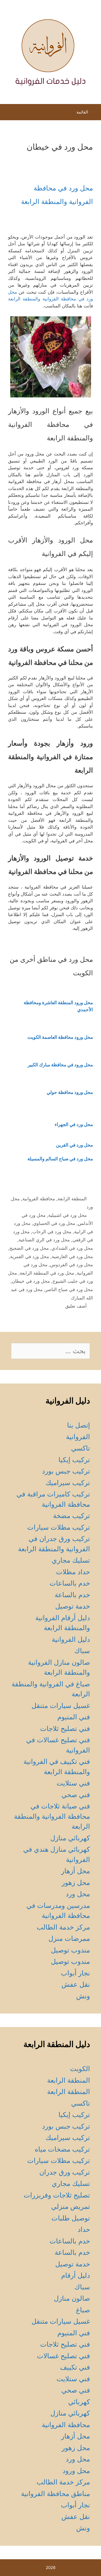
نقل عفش (76, 1984)
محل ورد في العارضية (72, 1257)
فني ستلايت (73, 1783)
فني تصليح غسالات (63, 2356)
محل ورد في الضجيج (29, 1248)
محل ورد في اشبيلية (67, 1215)
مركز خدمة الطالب (63, 1927)
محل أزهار (76, 1871)
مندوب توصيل (70, 1950)
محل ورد (78, 1894)
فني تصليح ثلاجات (65, 1729)
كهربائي (79, 2402)
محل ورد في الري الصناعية (44, 1240)
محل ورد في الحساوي (54, 1223)
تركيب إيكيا (74, 1460)
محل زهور (76, 1882)
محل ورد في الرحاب (52, 1232)
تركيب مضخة (72, 1516)
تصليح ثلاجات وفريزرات (57, 2195)
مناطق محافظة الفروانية (55, 2494)
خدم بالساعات (70, 1583)
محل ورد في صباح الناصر (69, 1289)
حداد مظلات (73, 1572)
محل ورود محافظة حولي (70, 1092)
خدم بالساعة (72, 1595)
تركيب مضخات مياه (62, 2149)
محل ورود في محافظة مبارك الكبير (60, 1065)
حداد (84, 2229)
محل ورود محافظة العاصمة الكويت (60, 1037)
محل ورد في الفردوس (72, 1265)
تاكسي (81, 1448)
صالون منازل (72, 2298)
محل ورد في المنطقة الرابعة (47, 1273)
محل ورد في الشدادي (72, 1248)
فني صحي (76, 1795)
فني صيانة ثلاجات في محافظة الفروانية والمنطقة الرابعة (52, 1816)
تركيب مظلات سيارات (59, 1527)
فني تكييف (75, 2367)
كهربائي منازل (70, 1838)
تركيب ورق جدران (65, 2172)
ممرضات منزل (69, 1938)
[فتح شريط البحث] (9, 113)
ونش (83, 1996)
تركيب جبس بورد (66, 1471)
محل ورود (76, 2471)
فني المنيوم (74, 1717)
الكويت (80, 2069)
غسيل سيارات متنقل (61, 1706)
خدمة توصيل (73, 1606)
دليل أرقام (76, 2275)
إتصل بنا (79, 1425)
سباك (82, 1651)
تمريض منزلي (71, 2206)
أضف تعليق (76, 1306)
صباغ (83, 2310)
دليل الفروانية (71, 1639)
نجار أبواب (75, 1973)
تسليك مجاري (71, 1560)
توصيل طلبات (71, 2218)
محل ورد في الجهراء (74, 1124)
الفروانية (78, 1437)
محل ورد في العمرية (29, 1257)
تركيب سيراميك (68, 1483)
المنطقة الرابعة (72, 1199)
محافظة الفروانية (39, 1199)
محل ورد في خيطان (31, 1281)
